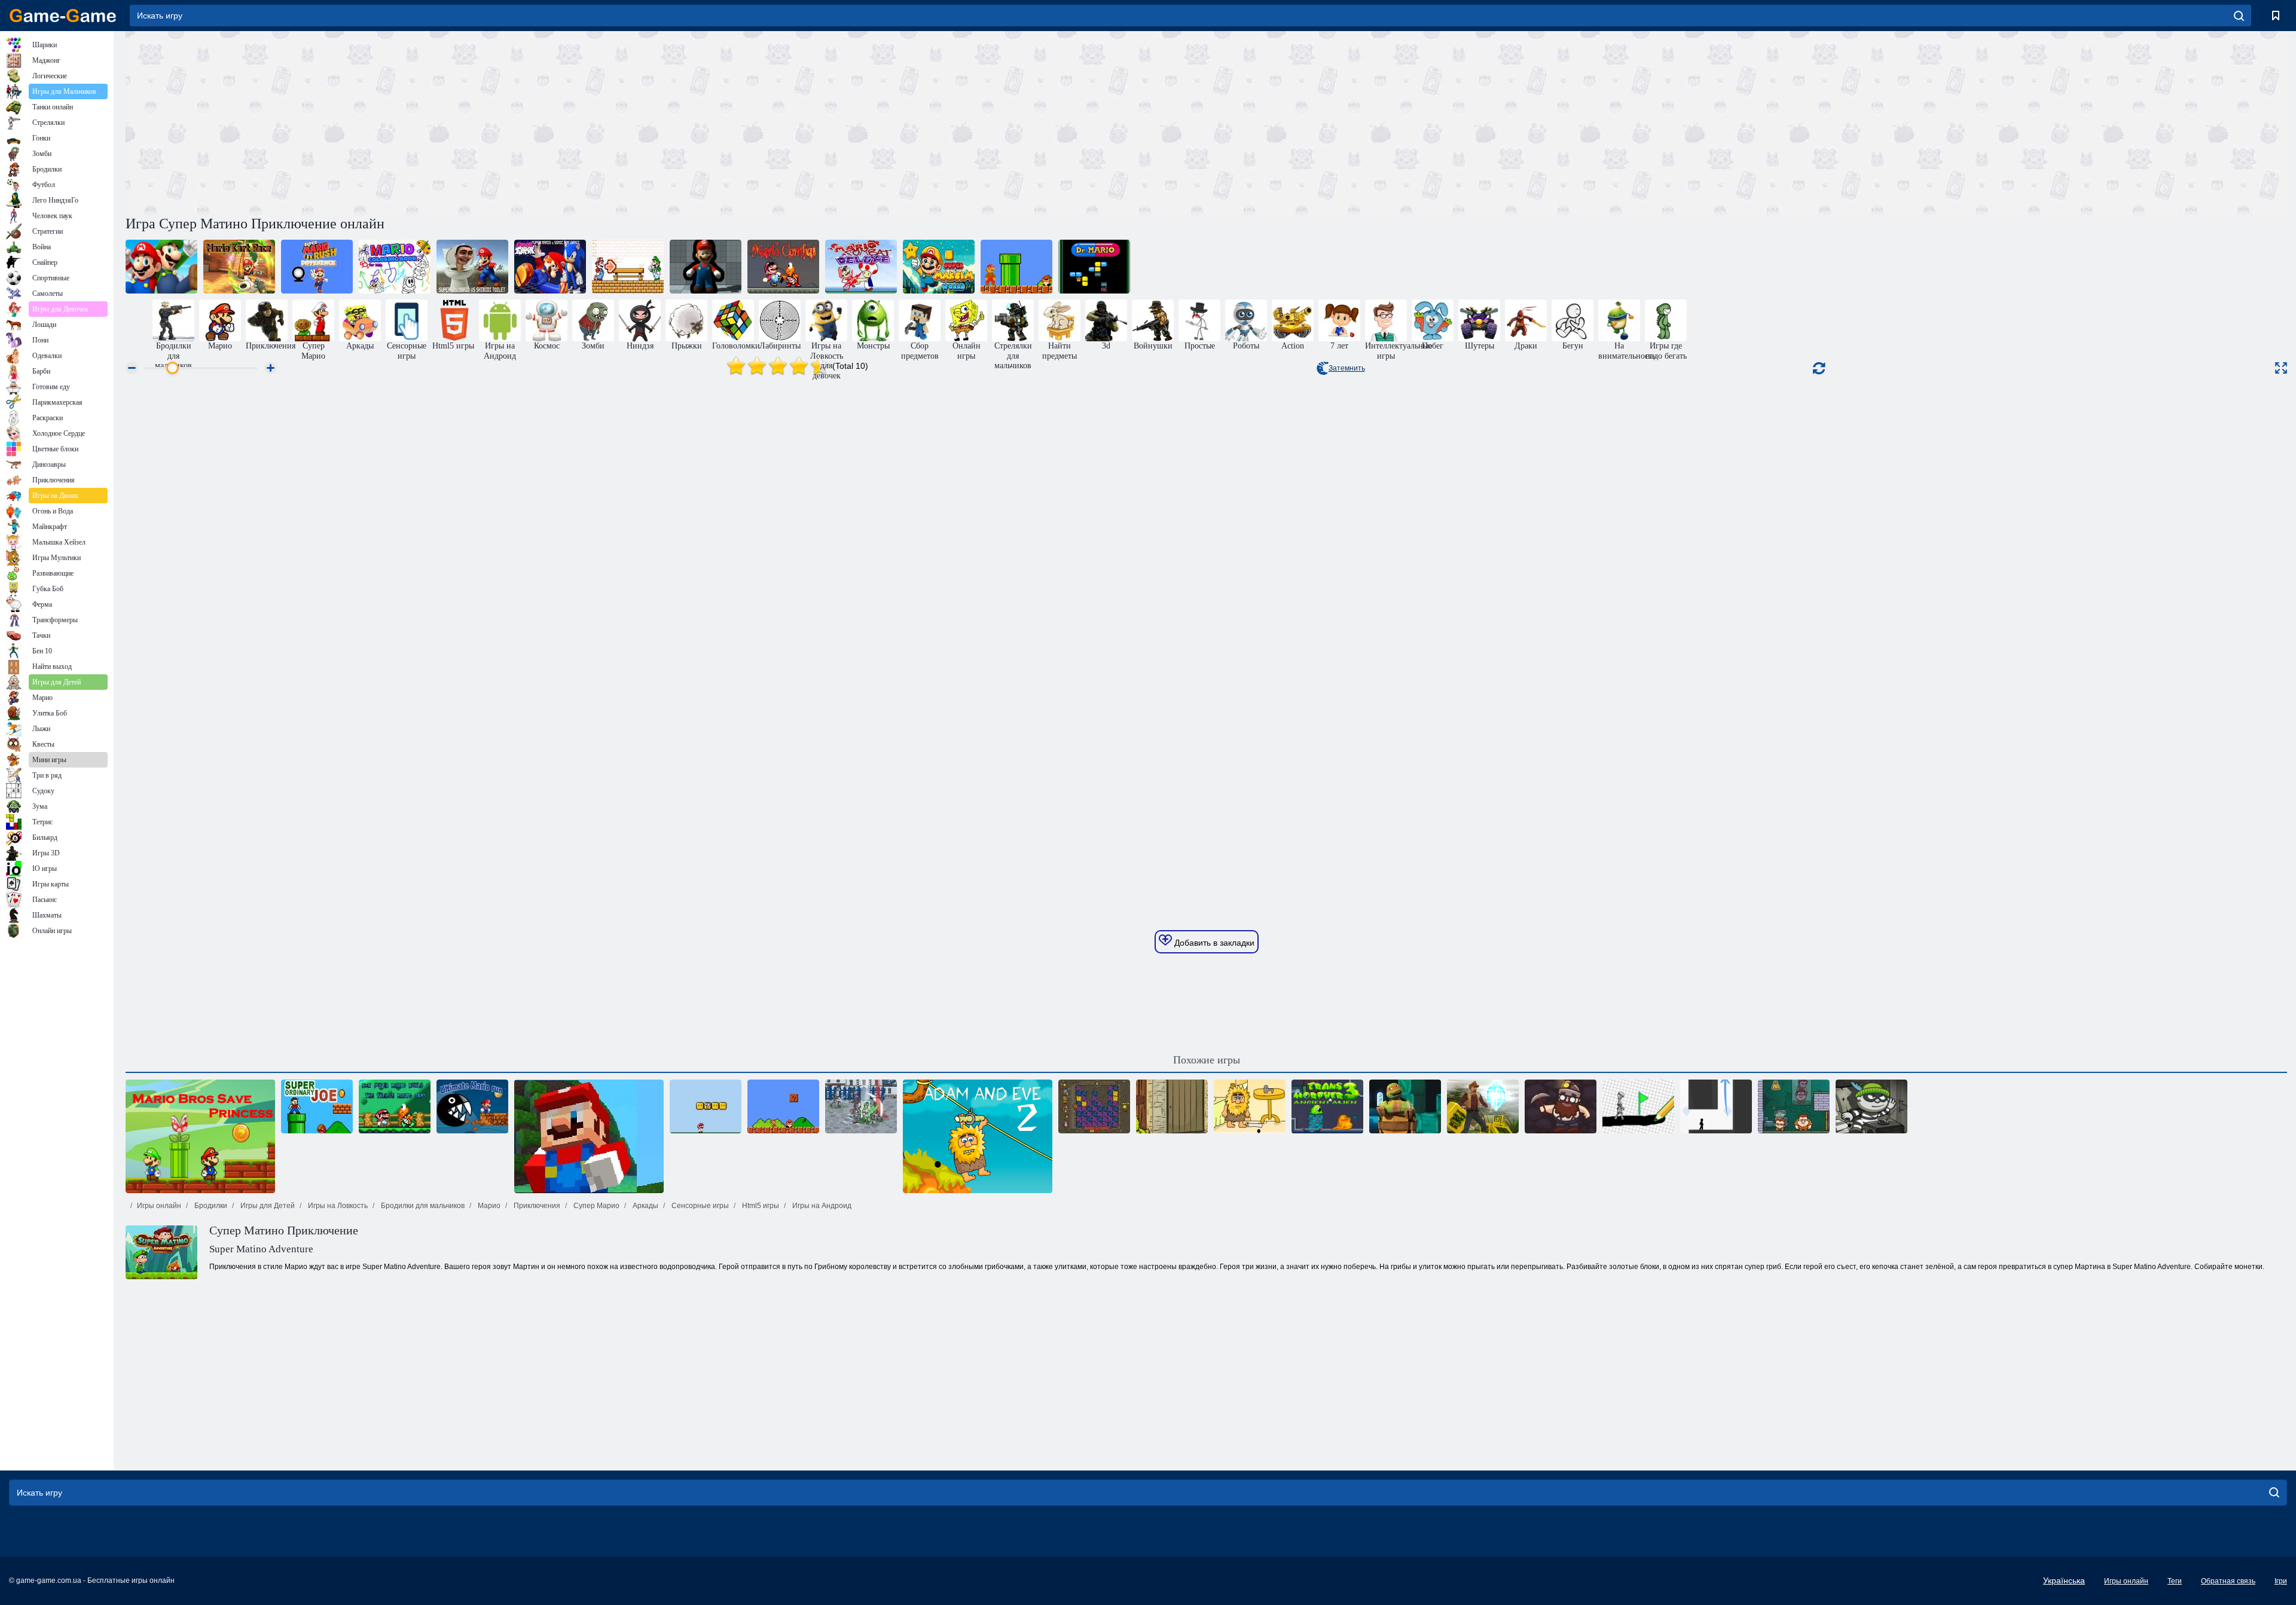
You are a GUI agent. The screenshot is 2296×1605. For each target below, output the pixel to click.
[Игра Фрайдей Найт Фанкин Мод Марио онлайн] (628, 267)
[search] (2239, 16)
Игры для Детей (267, 1206)
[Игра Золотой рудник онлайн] (1561, 1106)
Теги (2175, 1581)
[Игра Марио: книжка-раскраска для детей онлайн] (395, 267)
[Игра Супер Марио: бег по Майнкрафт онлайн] (589, 1136)
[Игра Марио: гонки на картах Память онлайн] (239, 267)
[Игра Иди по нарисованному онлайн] (1638, 1106)
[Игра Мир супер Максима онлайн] (939, 267)
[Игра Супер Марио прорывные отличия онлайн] (317, 267)
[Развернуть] (2281, 368)
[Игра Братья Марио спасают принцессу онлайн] (200, 1136)
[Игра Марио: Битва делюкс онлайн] (861, 267)
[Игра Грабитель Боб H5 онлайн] (1871, 1106)
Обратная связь (2228, 1581)
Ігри (2281, 1581)
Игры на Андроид (821, 1206)
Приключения (536, 1206)
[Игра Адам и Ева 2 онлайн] (978, 1136)
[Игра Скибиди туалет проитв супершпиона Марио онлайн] (472, 267)
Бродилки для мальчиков (422, 1206)
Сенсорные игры (699, 1206)
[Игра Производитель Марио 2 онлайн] (706, 1106)
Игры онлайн (159, 1206)
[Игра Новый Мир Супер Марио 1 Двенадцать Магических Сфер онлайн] (395, 1106)
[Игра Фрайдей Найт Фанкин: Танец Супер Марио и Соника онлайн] (550, 267)
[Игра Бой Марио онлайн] (783, 267)
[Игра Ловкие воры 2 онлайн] (1794, 1106)
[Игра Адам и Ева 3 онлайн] (1250, 1106)
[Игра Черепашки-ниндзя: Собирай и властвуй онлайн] (1405, 1106)
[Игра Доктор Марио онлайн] (1094, 267)
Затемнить (1347, 368)
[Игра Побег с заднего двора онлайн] (1172, 1106)
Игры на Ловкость (337, 1206)
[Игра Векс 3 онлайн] (1716, 1106)
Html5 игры (760, 1206)
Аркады (645, 1206)
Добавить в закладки (1213, 943)
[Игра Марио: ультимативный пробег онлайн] (472, 1106)
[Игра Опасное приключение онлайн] (1094, 1106)
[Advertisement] (666, 121)
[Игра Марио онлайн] (783, 1106)
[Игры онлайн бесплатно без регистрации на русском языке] (63, 16)
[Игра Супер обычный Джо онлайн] (317, 1106)
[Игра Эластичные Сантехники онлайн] (706, 267)
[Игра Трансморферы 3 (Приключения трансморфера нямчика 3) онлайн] (1327, 1106)
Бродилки (210, 1206)
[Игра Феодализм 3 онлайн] (861, 1106)
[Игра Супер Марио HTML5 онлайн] (1016, 267)
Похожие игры (1207, 1060)
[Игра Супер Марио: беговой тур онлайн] (161, 267)
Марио (488, 1206)
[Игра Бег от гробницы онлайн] (1483, 1106)
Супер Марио (596, 1206)
